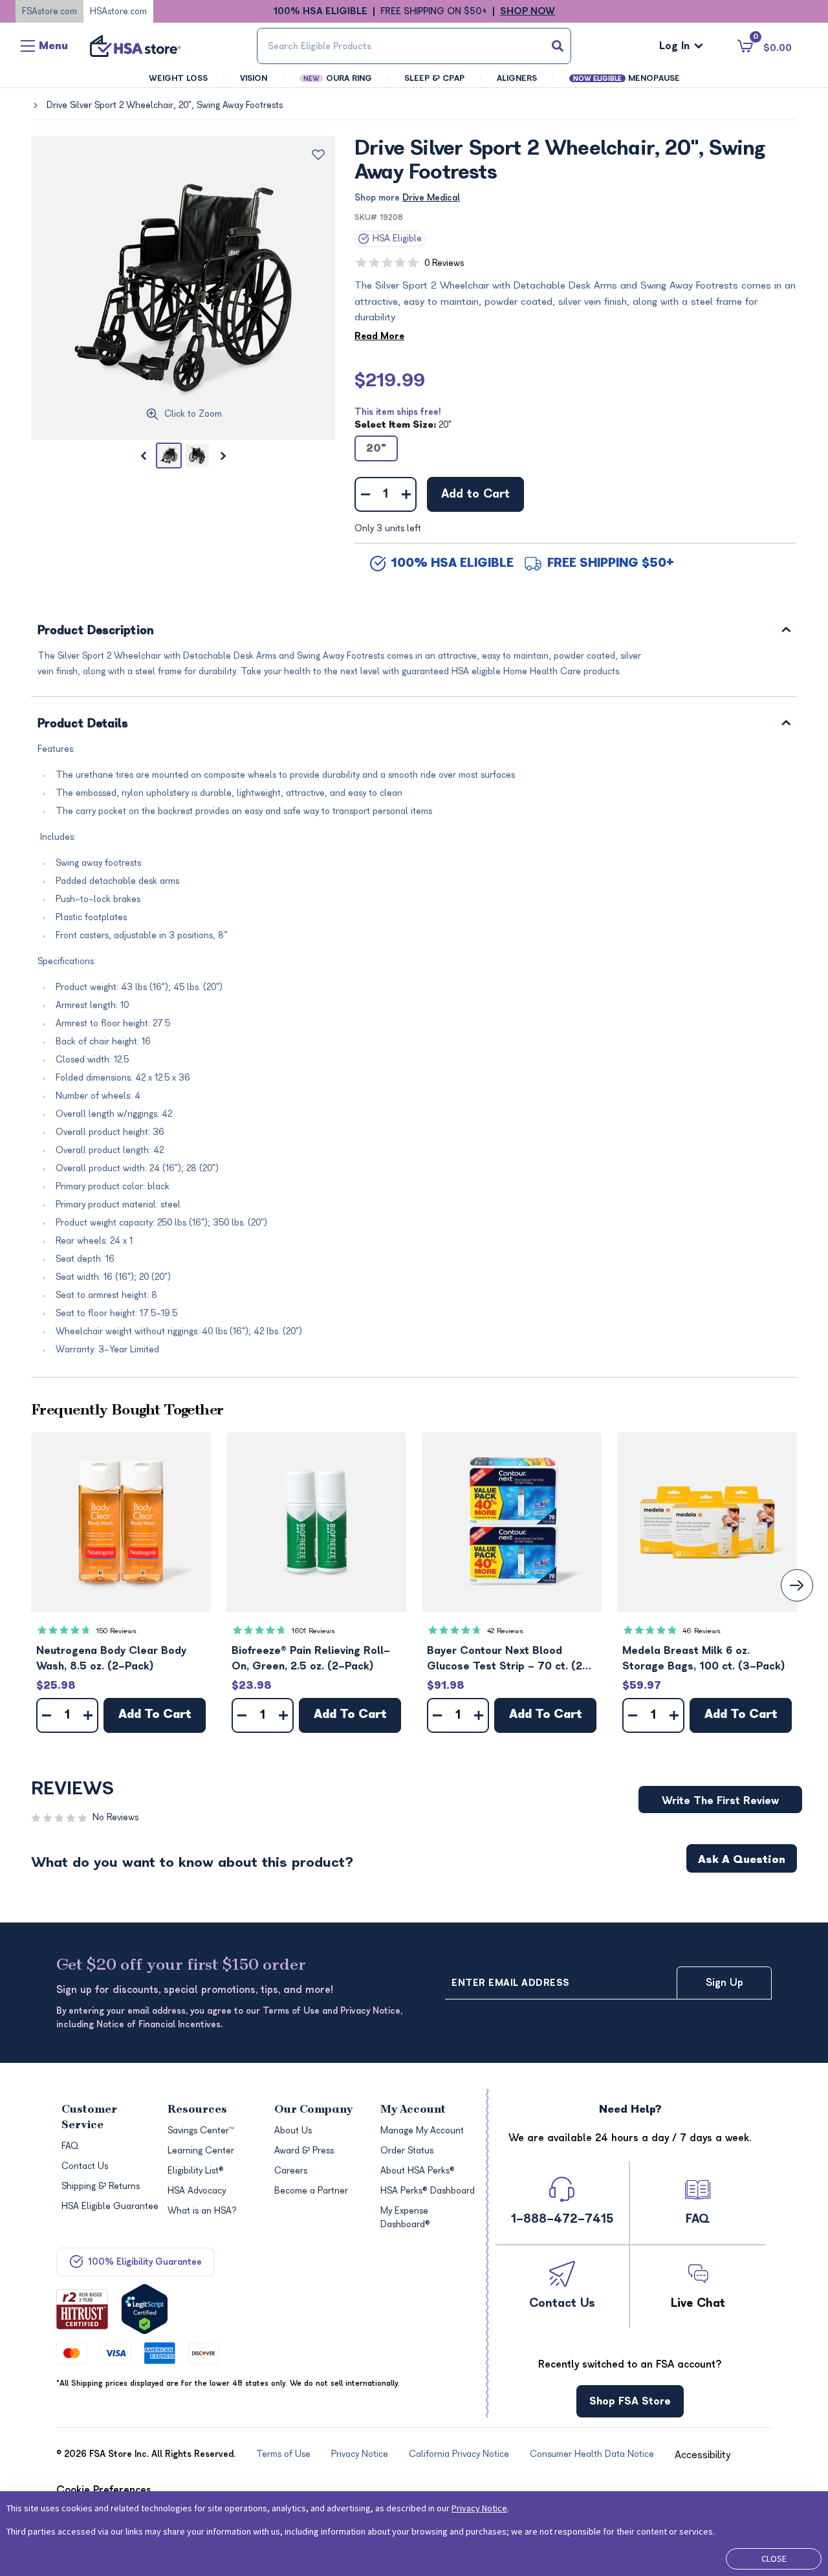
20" (376, 448)
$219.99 (390, 380)
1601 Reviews (313, 1631)
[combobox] (414, 46)
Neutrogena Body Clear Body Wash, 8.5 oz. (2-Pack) (111, 1658)
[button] (121, 1522)
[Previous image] (143, 456)
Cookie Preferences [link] (104, 2490)
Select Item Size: (403, 425)
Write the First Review (720, 1801)
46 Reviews (702, 1631)
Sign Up (724, 1983)
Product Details (83, 724)
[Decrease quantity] (365, 494)
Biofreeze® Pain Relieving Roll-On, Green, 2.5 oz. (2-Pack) (311, 1658)
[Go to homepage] (135, 46)
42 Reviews (505, 1631)
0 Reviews (444, 263)
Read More (379, 336)
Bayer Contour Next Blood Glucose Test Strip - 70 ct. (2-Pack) (508, 1659)
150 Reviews (116, 1631)
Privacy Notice (479, 2508)
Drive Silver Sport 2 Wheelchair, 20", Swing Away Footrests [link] (165, 105)
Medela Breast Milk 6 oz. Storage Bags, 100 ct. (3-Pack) (704, 1658)
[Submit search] (558, 46)
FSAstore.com (49, 11)
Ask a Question (742, 1860)
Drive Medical (431, 198)
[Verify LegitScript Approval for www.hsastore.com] (145, 2309)
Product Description (96, 631)
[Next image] (223, 456)
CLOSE (774, 2559)
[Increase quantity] (406, 494)
